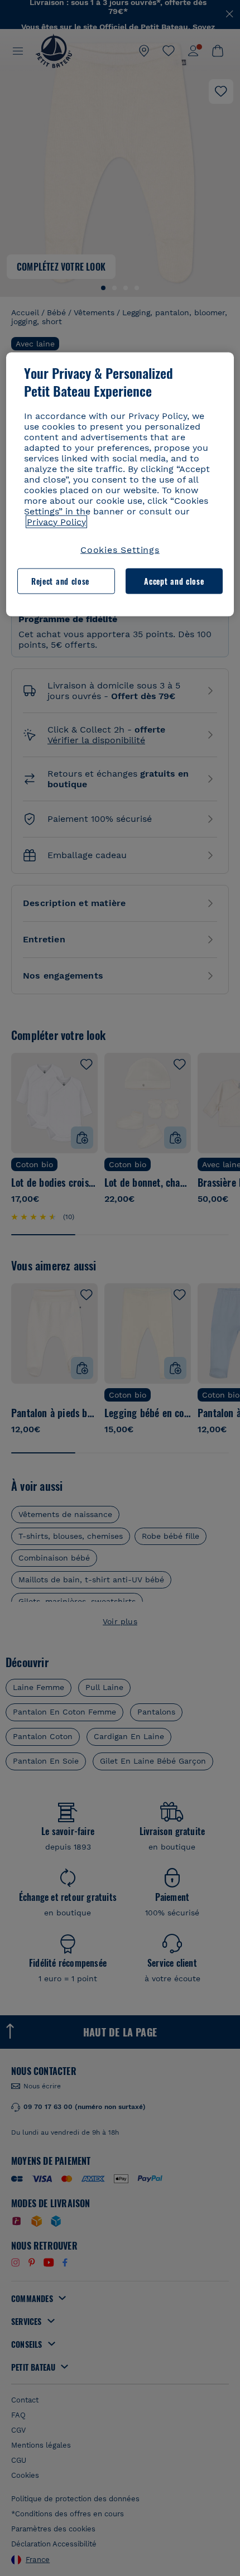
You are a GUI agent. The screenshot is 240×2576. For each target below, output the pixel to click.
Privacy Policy (56, 521)
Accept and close (174, 581)
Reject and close (60, 581)
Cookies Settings (120, 549)
